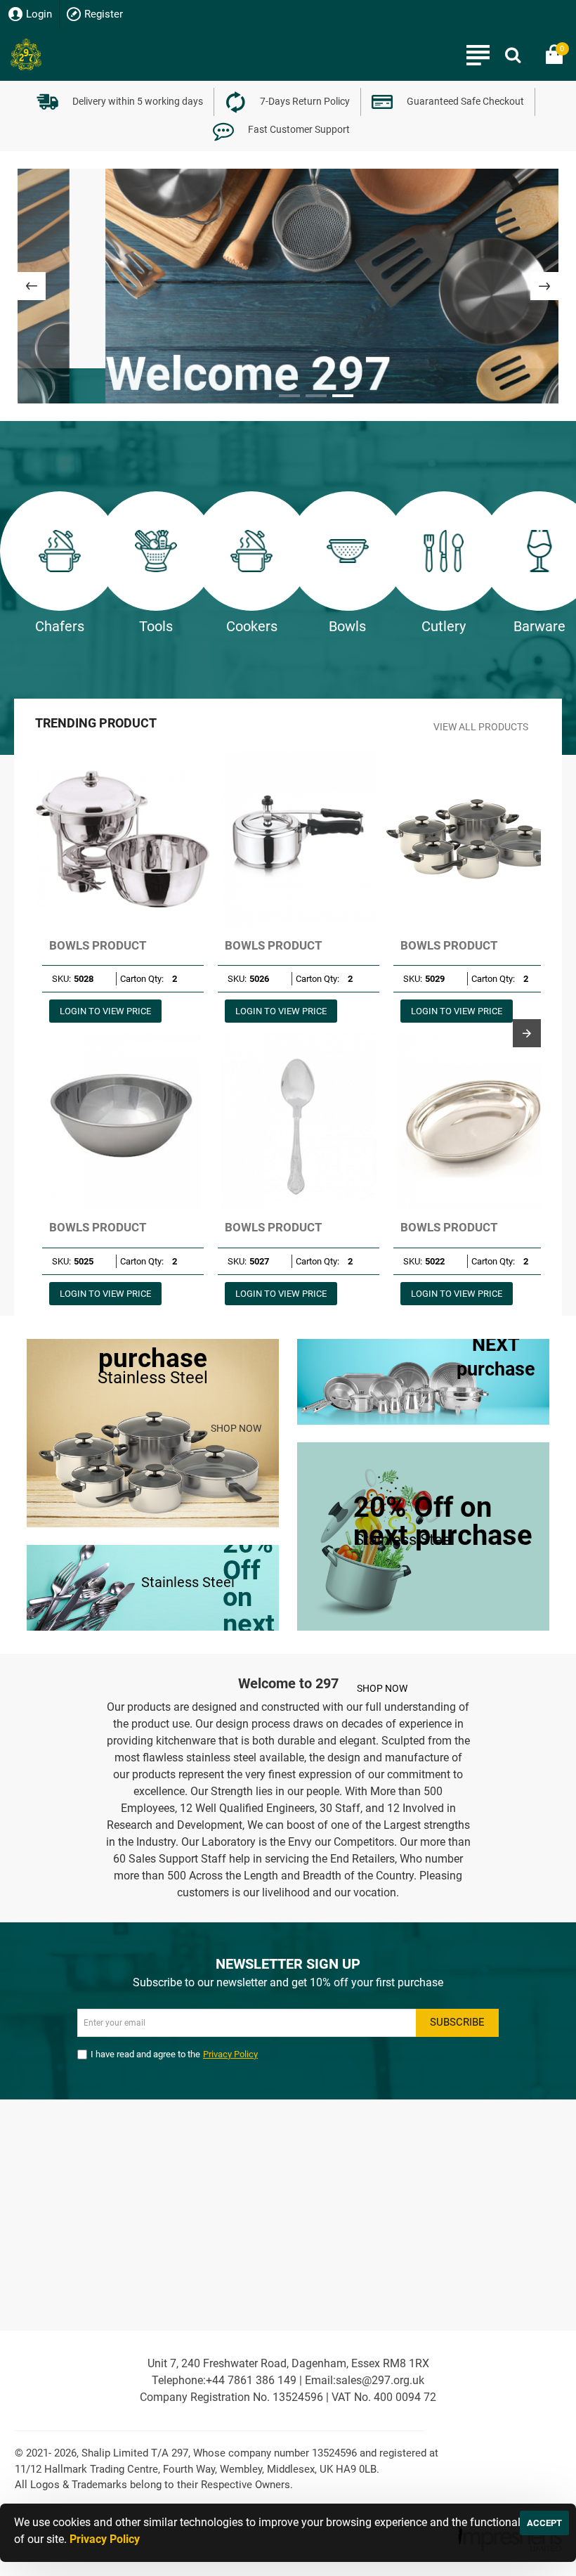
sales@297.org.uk (380, 2380)
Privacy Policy (105, 2539)
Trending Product (96, 723)
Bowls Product (98, 945)
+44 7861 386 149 (251, 2380)
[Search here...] (513, 54)
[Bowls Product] (123, 839)
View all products (481, 727)
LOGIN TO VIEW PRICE (105, 1011)
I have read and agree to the (174, 2054)
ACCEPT (544, 2523)
